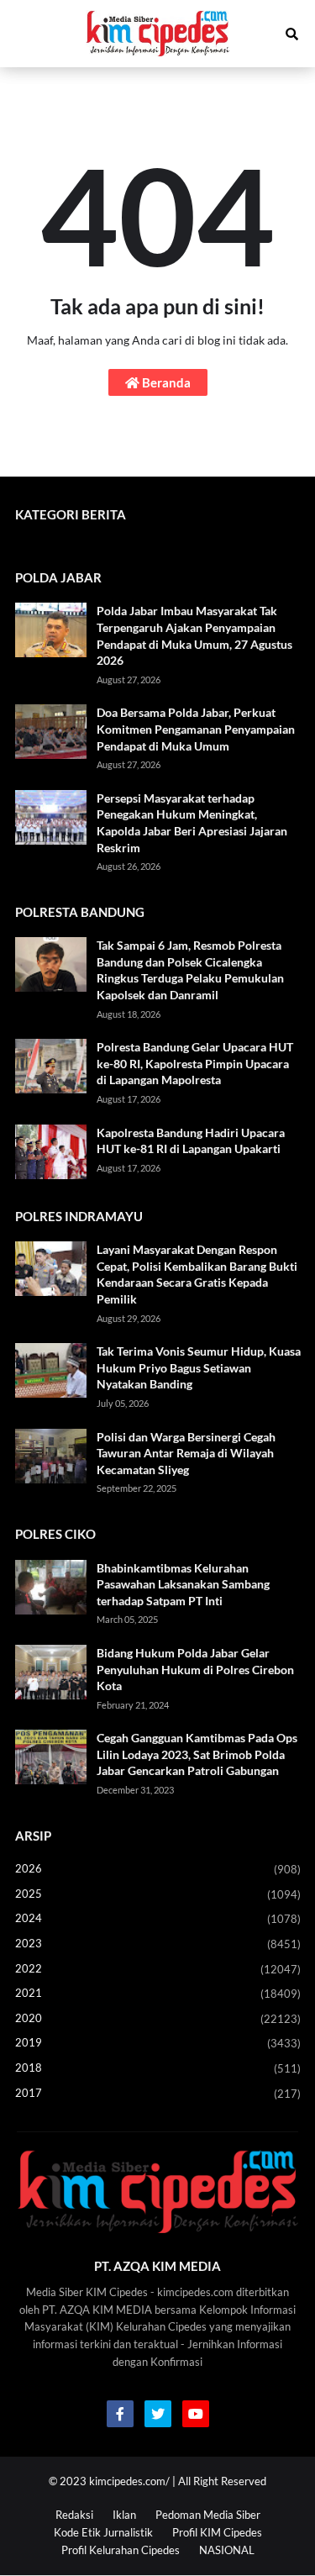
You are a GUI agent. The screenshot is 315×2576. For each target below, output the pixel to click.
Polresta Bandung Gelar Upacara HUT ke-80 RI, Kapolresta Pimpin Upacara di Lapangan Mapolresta (195, 1063)
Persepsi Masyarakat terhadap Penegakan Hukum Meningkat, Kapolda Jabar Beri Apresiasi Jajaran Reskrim (192, 823)
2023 (158, 1944)
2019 (158, 2043)
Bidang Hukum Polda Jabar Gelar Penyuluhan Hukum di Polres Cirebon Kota (195, 1669)
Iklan (124, 2515)
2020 (158, 2018)
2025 (158, 1894)
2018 (158, 2068)
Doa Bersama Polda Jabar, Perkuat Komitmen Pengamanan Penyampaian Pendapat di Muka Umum (196, 729)
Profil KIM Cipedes (217, 2532)
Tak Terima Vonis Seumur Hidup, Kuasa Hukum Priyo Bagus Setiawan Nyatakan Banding (199, 1367)
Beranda (165, 382)
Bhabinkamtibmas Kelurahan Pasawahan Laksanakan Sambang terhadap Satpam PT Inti (183, 1584)
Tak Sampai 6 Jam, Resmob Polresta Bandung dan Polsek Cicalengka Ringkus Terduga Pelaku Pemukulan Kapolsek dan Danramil (190, 970)
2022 (158, 1969)
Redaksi (74, 2515)
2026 (158, 1869)
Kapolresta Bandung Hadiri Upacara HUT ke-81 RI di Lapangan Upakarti (191, 1141)
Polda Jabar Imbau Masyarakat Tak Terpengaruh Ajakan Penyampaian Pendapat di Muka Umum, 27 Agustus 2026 (194, 635)
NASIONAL (227, 2550)
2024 (158, 1918)
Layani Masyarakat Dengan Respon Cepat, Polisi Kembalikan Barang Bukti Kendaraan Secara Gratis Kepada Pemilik (197, 1274)
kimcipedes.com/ (129, 2481)
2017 (158, 2093)
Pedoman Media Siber (208, 2515)
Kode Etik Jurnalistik (103, 2532)
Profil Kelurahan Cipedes (121, 2550)
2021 (158, 1993)
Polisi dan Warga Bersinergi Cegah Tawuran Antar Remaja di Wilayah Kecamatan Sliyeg (186, 1453)
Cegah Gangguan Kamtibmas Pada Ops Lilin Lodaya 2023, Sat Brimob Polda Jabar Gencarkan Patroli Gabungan (197, 1754)
